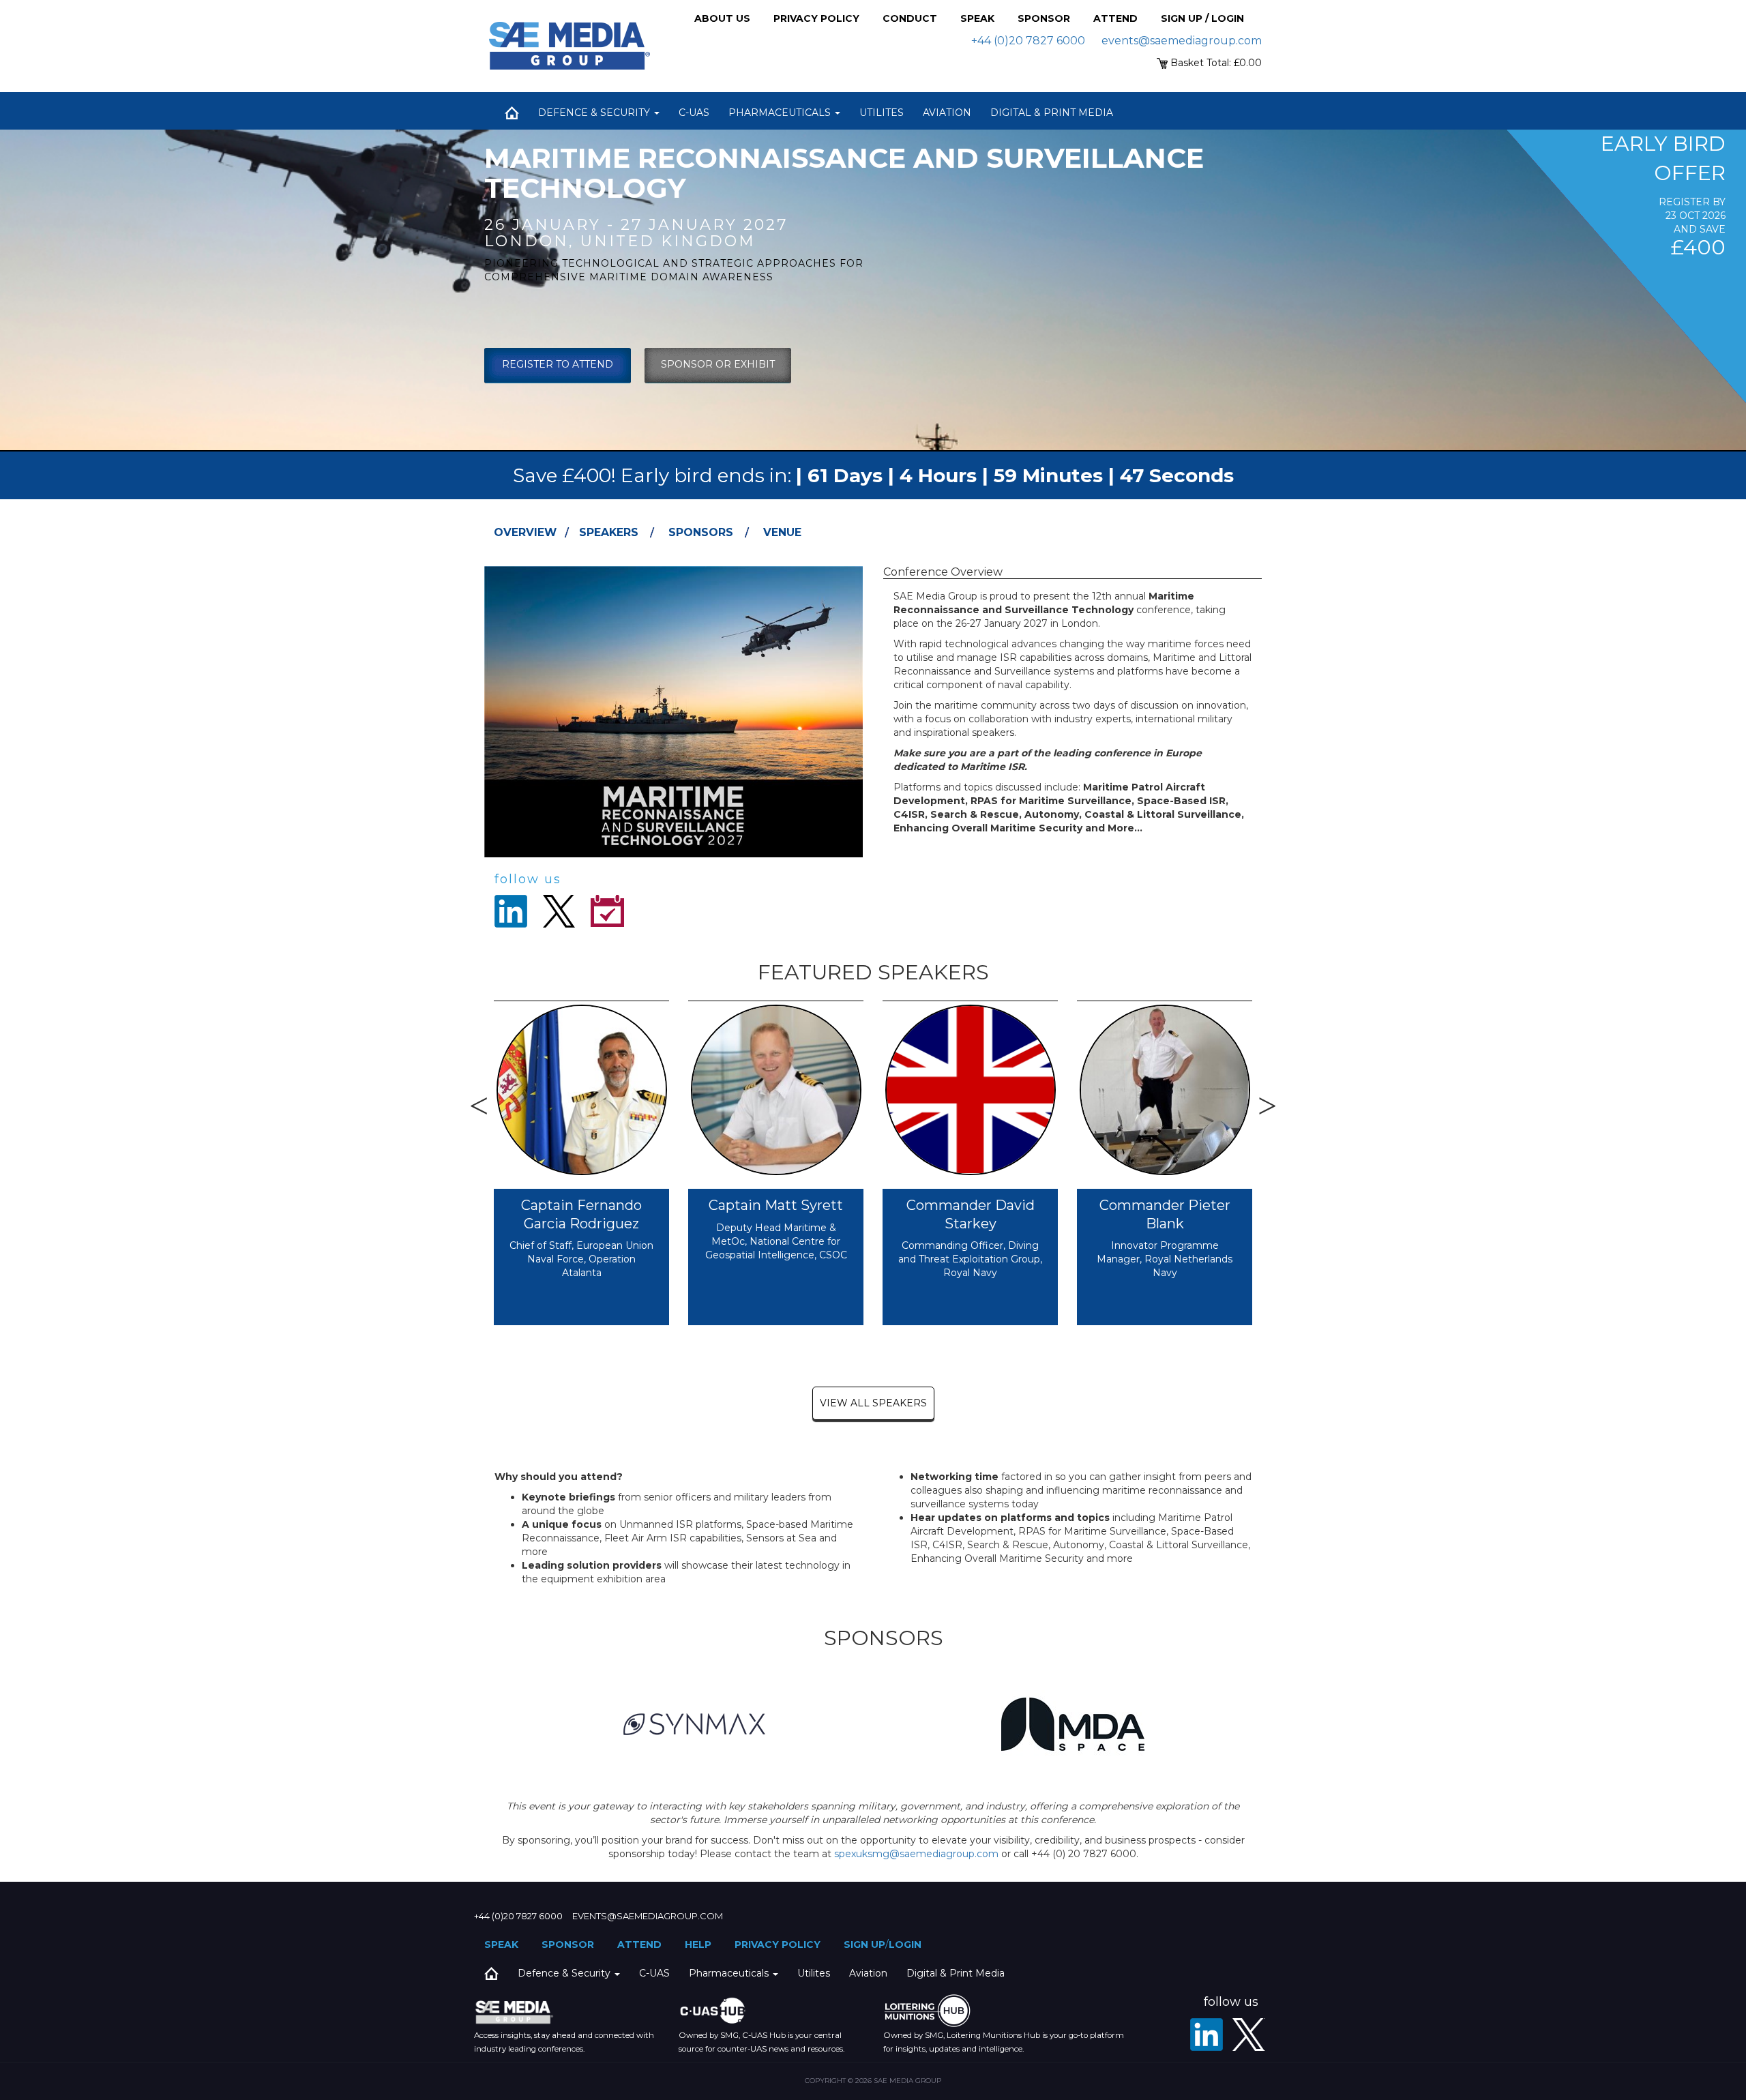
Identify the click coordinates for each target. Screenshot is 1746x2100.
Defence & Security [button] (595, 113)
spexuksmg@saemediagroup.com (916, 1854)
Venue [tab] (782, 532)
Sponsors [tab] (701, 532)
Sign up (864, 1944)
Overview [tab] (525, 532)
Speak (977, 18)
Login (905, 1944)
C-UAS (694, 113)
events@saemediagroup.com (1182, 41)
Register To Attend (558, 364)
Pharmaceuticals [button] (781, 113)
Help (698, 1944)
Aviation (947, 113)
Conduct (910, 18)
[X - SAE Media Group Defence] (1249, 2035)
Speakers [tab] (609, 532)
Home (512, 113)
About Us (722, 18)
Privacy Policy (816, 18)
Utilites (882, 113)
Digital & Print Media (1052, 113)
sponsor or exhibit (718, 364)
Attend (1115, 18)
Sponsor (1044, 18)
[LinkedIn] (1207, 2035)
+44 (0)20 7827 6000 (1028, 41)
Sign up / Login (1202, 18)
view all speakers (873, 1403)
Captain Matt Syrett (776, 1205)
